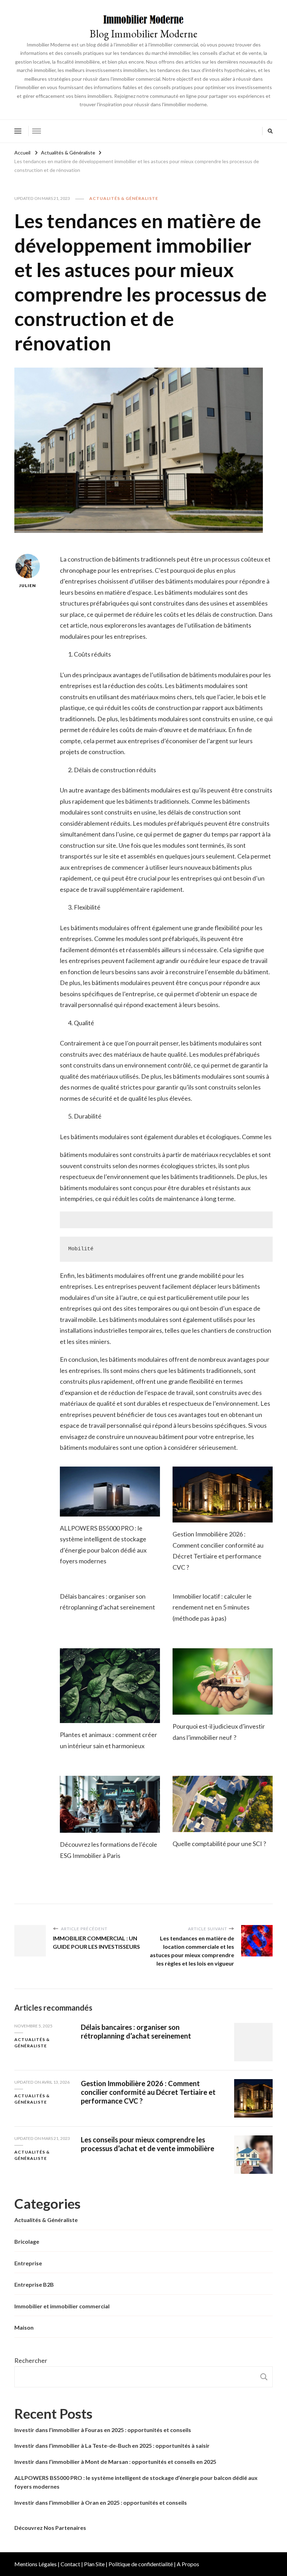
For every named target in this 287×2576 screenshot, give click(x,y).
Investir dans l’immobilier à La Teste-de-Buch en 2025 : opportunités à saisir (112, 2445)
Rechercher (31, 2360)
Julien (28, 585)
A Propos (188, 2564)
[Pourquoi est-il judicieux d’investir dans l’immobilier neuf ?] (223, 1682)
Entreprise (28, 2263)
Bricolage (27, 2241)
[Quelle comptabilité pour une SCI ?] (223, 1804)
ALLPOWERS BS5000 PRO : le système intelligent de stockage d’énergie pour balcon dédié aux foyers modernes (136, 2482)
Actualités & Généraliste (124, 198)
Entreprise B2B (34, 2284)
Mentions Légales (36, 2564)
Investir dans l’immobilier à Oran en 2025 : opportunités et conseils (101, 2502)
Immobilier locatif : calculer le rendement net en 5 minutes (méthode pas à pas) (212, 1607)
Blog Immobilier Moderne (143, 34)
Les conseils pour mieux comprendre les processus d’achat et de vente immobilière (148, 2144)
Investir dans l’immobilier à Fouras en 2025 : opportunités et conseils (103, 2430)
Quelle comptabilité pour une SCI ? (219, 1844)
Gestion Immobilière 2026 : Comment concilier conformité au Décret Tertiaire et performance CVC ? (148, 2092)
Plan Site (94, 2564)
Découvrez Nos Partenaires (50, 2528)
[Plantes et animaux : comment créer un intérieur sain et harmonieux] (110, 1686)
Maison (24, 2327)
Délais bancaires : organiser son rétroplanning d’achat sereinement (136, 2031)
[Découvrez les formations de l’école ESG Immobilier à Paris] (110, 1804)
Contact (70, 2564)
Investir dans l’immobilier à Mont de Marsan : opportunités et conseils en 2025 (115, 2462)
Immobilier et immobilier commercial (62, 2306)
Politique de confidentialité (141, 2564)
